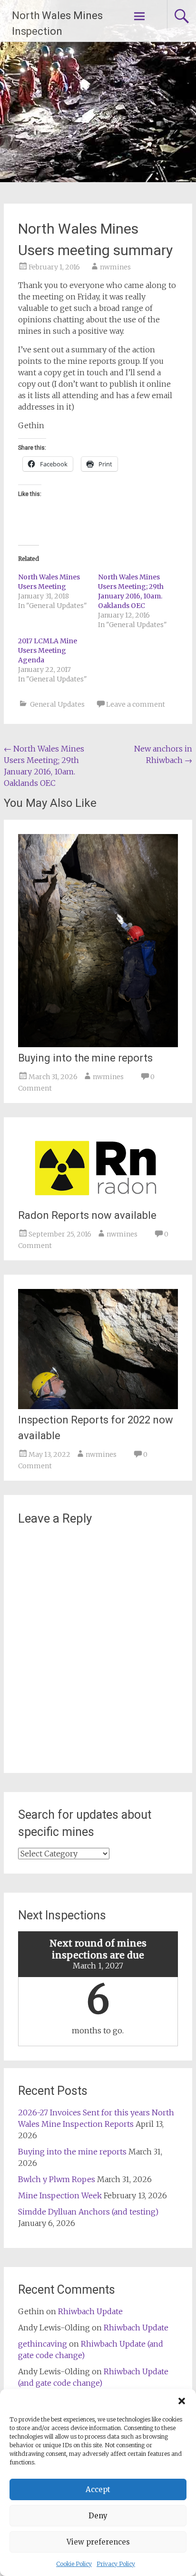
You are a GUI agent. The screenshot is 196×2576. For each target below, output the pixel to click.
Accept (98, 2489)
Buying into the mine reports (85, 1058)
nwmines (115, 267)
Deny (98, 2516)
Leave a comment (136, 704)
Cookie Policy (74, 2564)
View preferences (98, 2542)
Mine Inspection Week (60, 2195)
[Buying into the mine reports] (98, 1044)
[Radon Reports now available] (97, 1202)
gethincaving (43, 2344)
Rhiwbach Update (90, 2311)
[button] (182, 2401)
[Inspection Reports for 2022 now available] (98, 1406)
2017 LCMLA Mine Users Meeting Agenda (48, 650)
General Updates (57, 704)
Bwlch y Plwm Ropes (57, 2179)
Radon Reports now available (87, 1215)
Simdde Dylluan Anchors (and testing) (88, 2212)
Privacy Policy (116, 2564)
